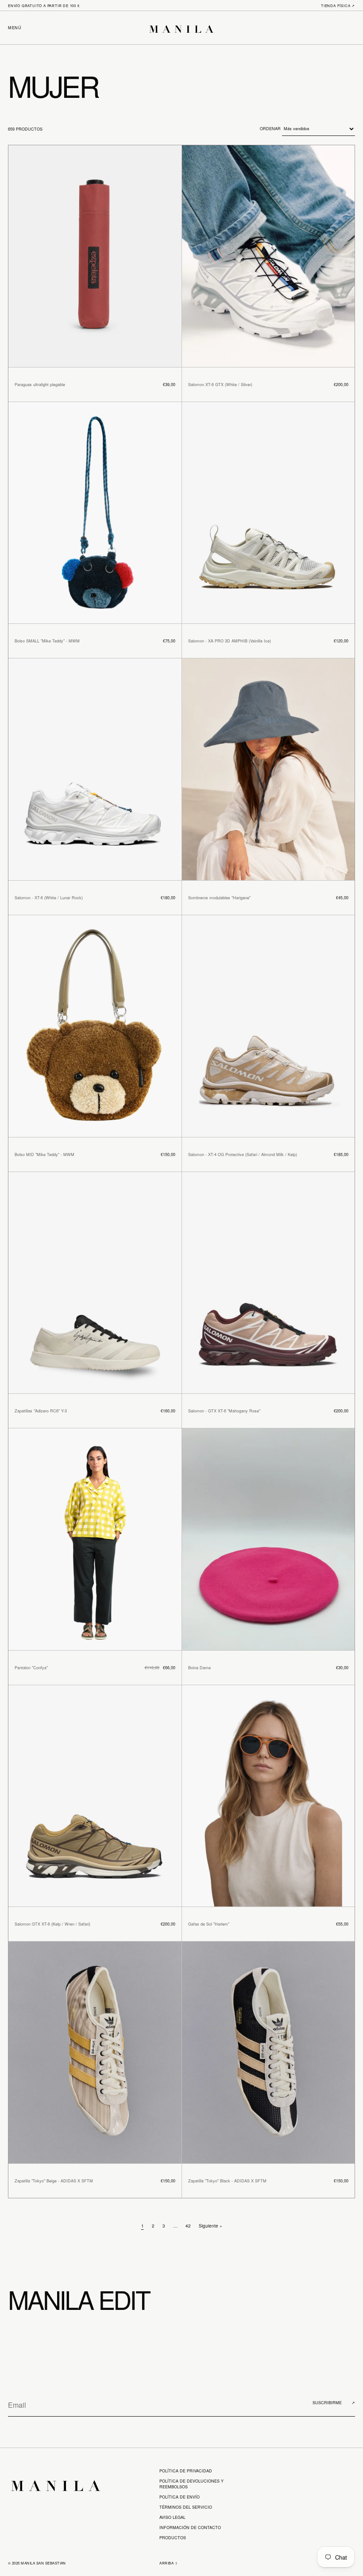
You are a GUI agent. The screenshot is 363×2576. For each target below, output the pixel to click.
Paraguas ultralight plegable (40, 385)
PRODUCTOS (173, 2538)
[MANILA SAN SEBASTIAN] (181, 28)
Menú (15, 28)
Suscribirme (334, 2403)
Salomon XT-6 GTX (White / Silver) (220, 385)
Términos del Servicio (186, 2507)
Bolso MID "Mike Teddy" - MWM (44, 1155)
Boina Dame (199, 1668)
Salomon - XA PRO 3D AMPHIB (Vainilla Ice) (230, 641)
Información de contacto (190, 2528)
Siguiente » (210, 2226)
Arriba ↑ (168, 2563)
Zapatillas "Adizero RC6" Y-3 (41, 1411)
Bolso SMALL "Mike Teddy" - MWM (47, 641)
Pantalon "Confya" (31, 1668)
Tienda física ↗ (338, 6)
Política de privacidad (186, 2471)
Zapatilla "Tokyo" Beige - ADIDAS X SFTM (54, 2181)
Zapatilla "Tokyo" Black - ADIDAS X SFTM (227, 2181)
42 (188, 2226)
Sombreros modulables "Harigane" (219, 898)
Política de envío (180, 2497)
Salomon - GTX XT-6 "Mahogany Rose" (224, 1411)
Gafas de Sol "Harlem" (209, 1924)
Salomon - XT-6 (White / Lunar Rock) (49, 898)
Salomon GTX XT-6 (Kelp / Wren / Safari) (52, 1924)
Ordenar (271, 129)
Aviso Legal (172, 2517)
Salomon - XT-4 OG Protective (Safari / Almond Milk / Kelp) (243, 1155)
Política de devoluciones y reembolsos (191, 2484)
